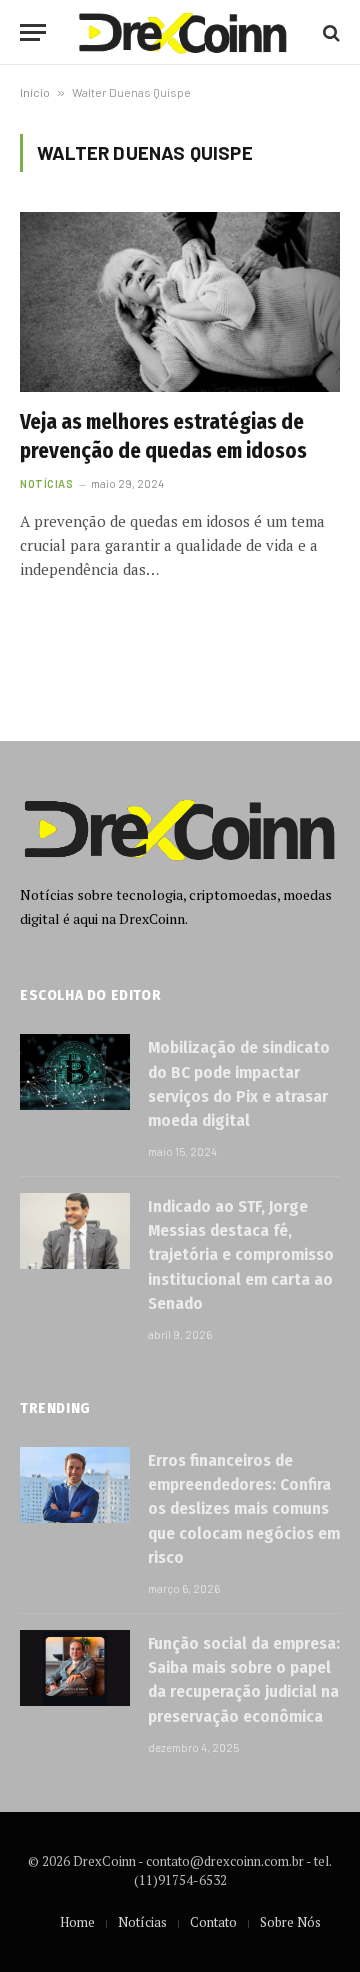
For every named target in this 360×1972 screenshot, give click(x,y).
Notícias (142, 1922)
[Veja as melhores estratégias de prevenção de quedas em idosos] (180, 302)
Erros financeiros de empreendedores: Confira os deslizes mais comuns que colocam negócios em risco (244, 1509)
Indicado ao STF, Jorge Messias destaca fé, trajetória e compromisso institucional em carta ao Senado (241, 1255)
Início (35, 92)
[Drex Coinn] (183, 32)
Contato (213, 1922)
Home (77, 1922)
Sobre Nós (290, 1922)
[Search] (329, 32)
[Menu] (33, 32)
